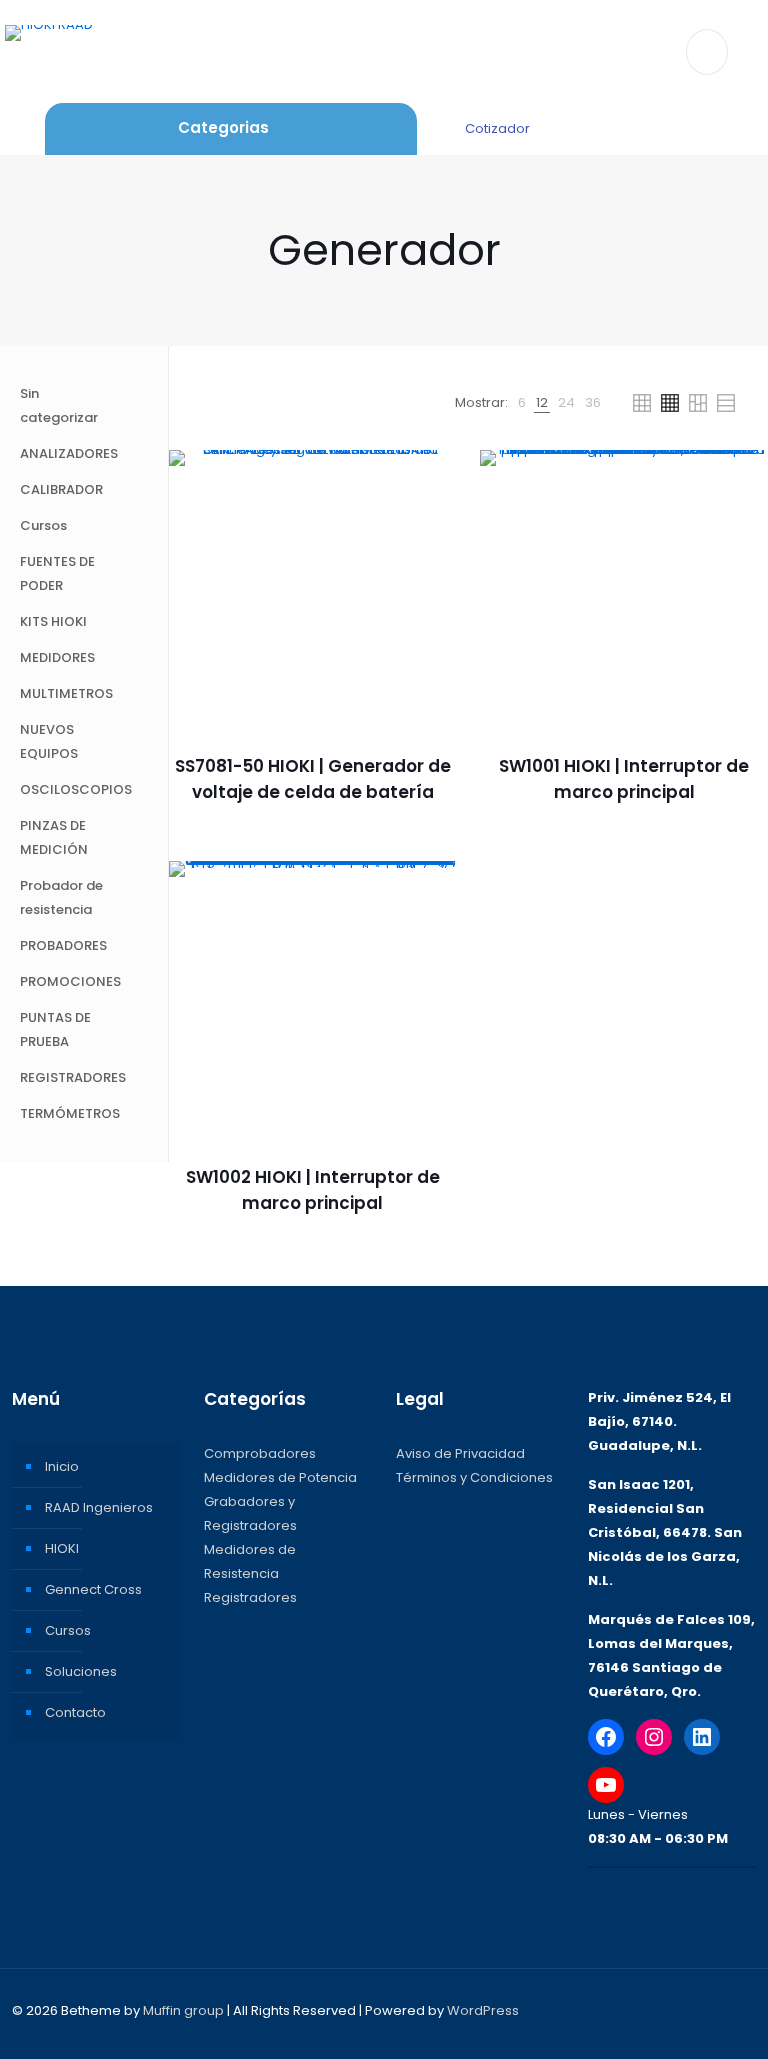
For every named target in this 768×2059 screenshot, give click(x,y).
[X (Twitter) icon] (644, 2009)
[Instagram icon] (686, 2009)
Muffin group (183, 2010)
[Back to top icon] (735, 2011)
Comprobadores (260, 1453)
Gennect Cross (93, 1589)
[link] (522, 403)
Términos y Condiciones (474, 1477)
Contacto (75, 1712)
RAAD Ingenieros (99, 1507)
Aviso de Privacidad (460, 1453)
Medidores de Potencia (280, 1477)
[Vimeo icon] (665, 2009)
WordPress (483, 2010)
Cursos (68, 1630)
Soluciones (81, 1671)
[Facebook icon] (623, 2009)
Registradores (250, 1597)
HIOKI (62, 1548)
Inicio (62, 1466)
